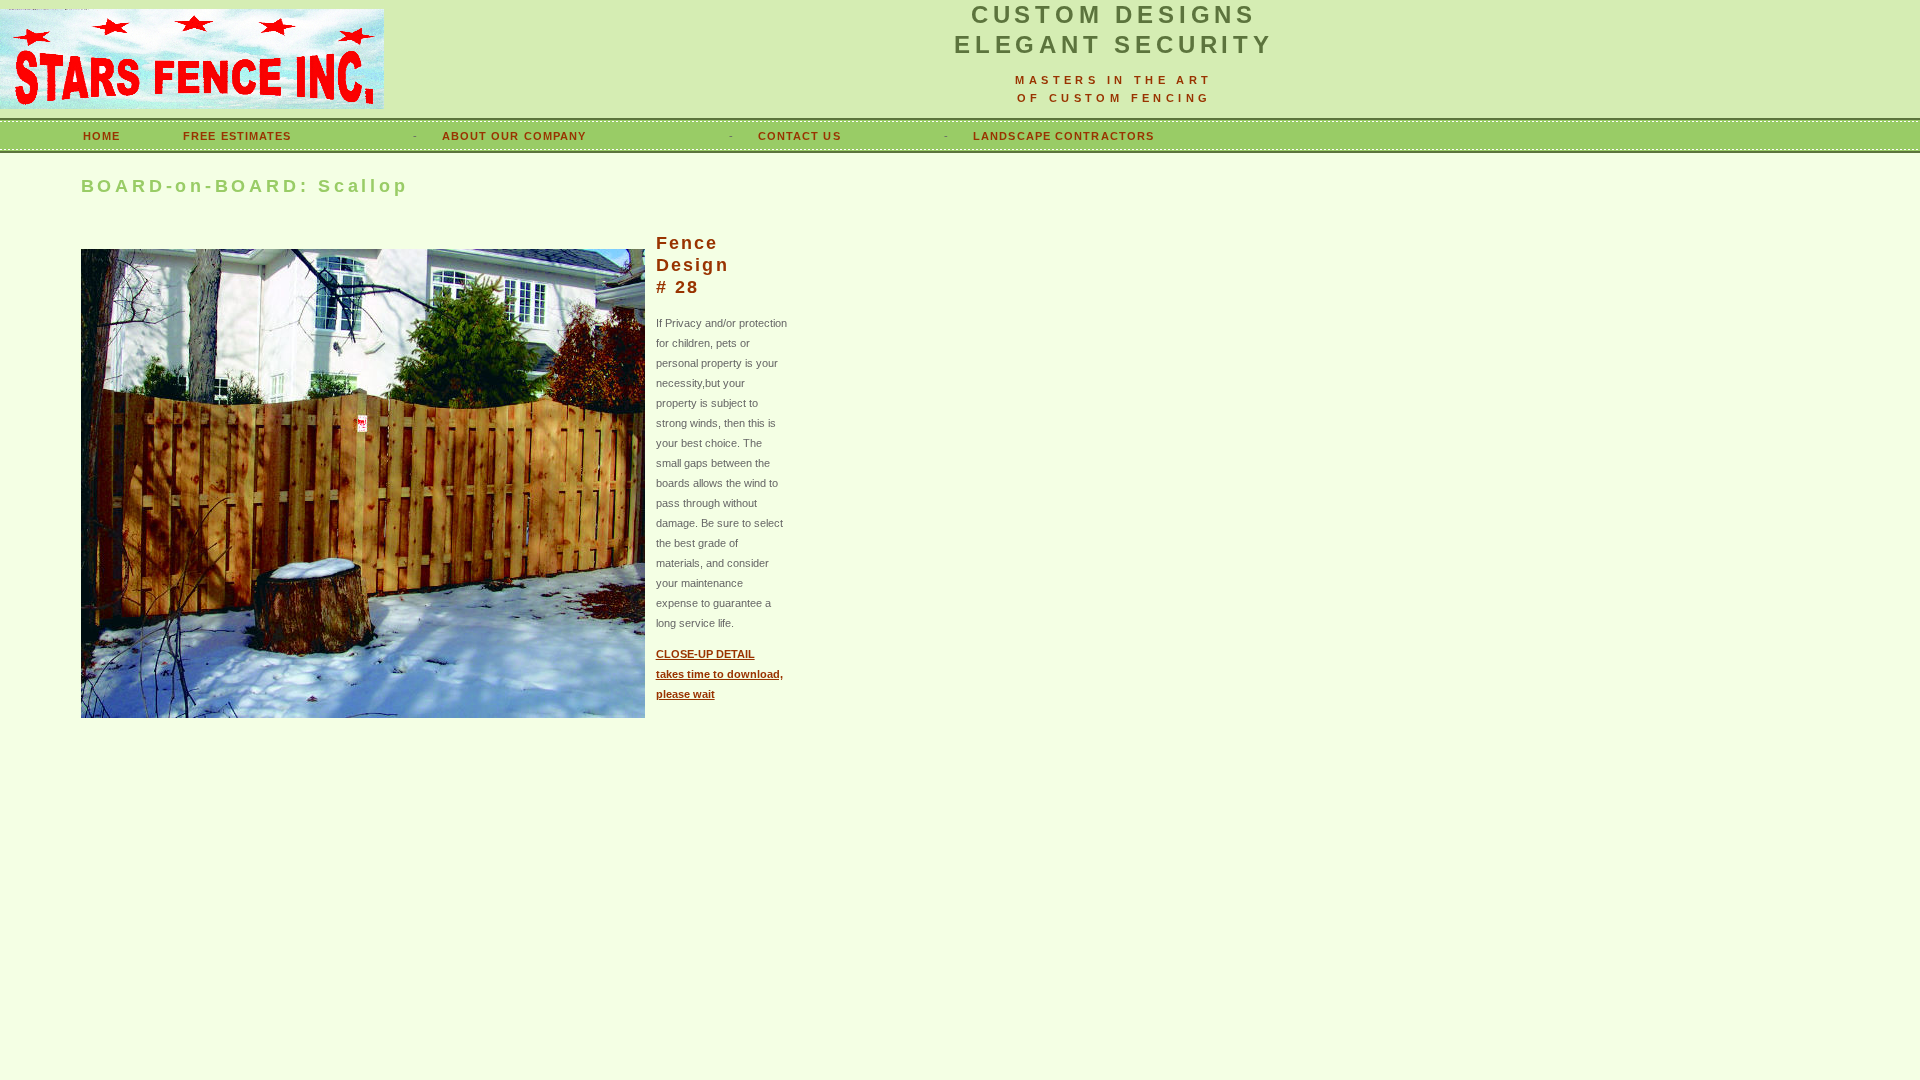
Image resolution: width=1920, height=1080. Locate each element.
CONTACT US (799, 136)
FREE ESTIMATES (237, 136)
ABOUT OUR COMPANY (514, 136)
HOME (101, 136)
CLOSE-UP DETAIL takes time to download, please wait (719, 674)
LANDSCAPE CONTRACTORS (1063, 136)
